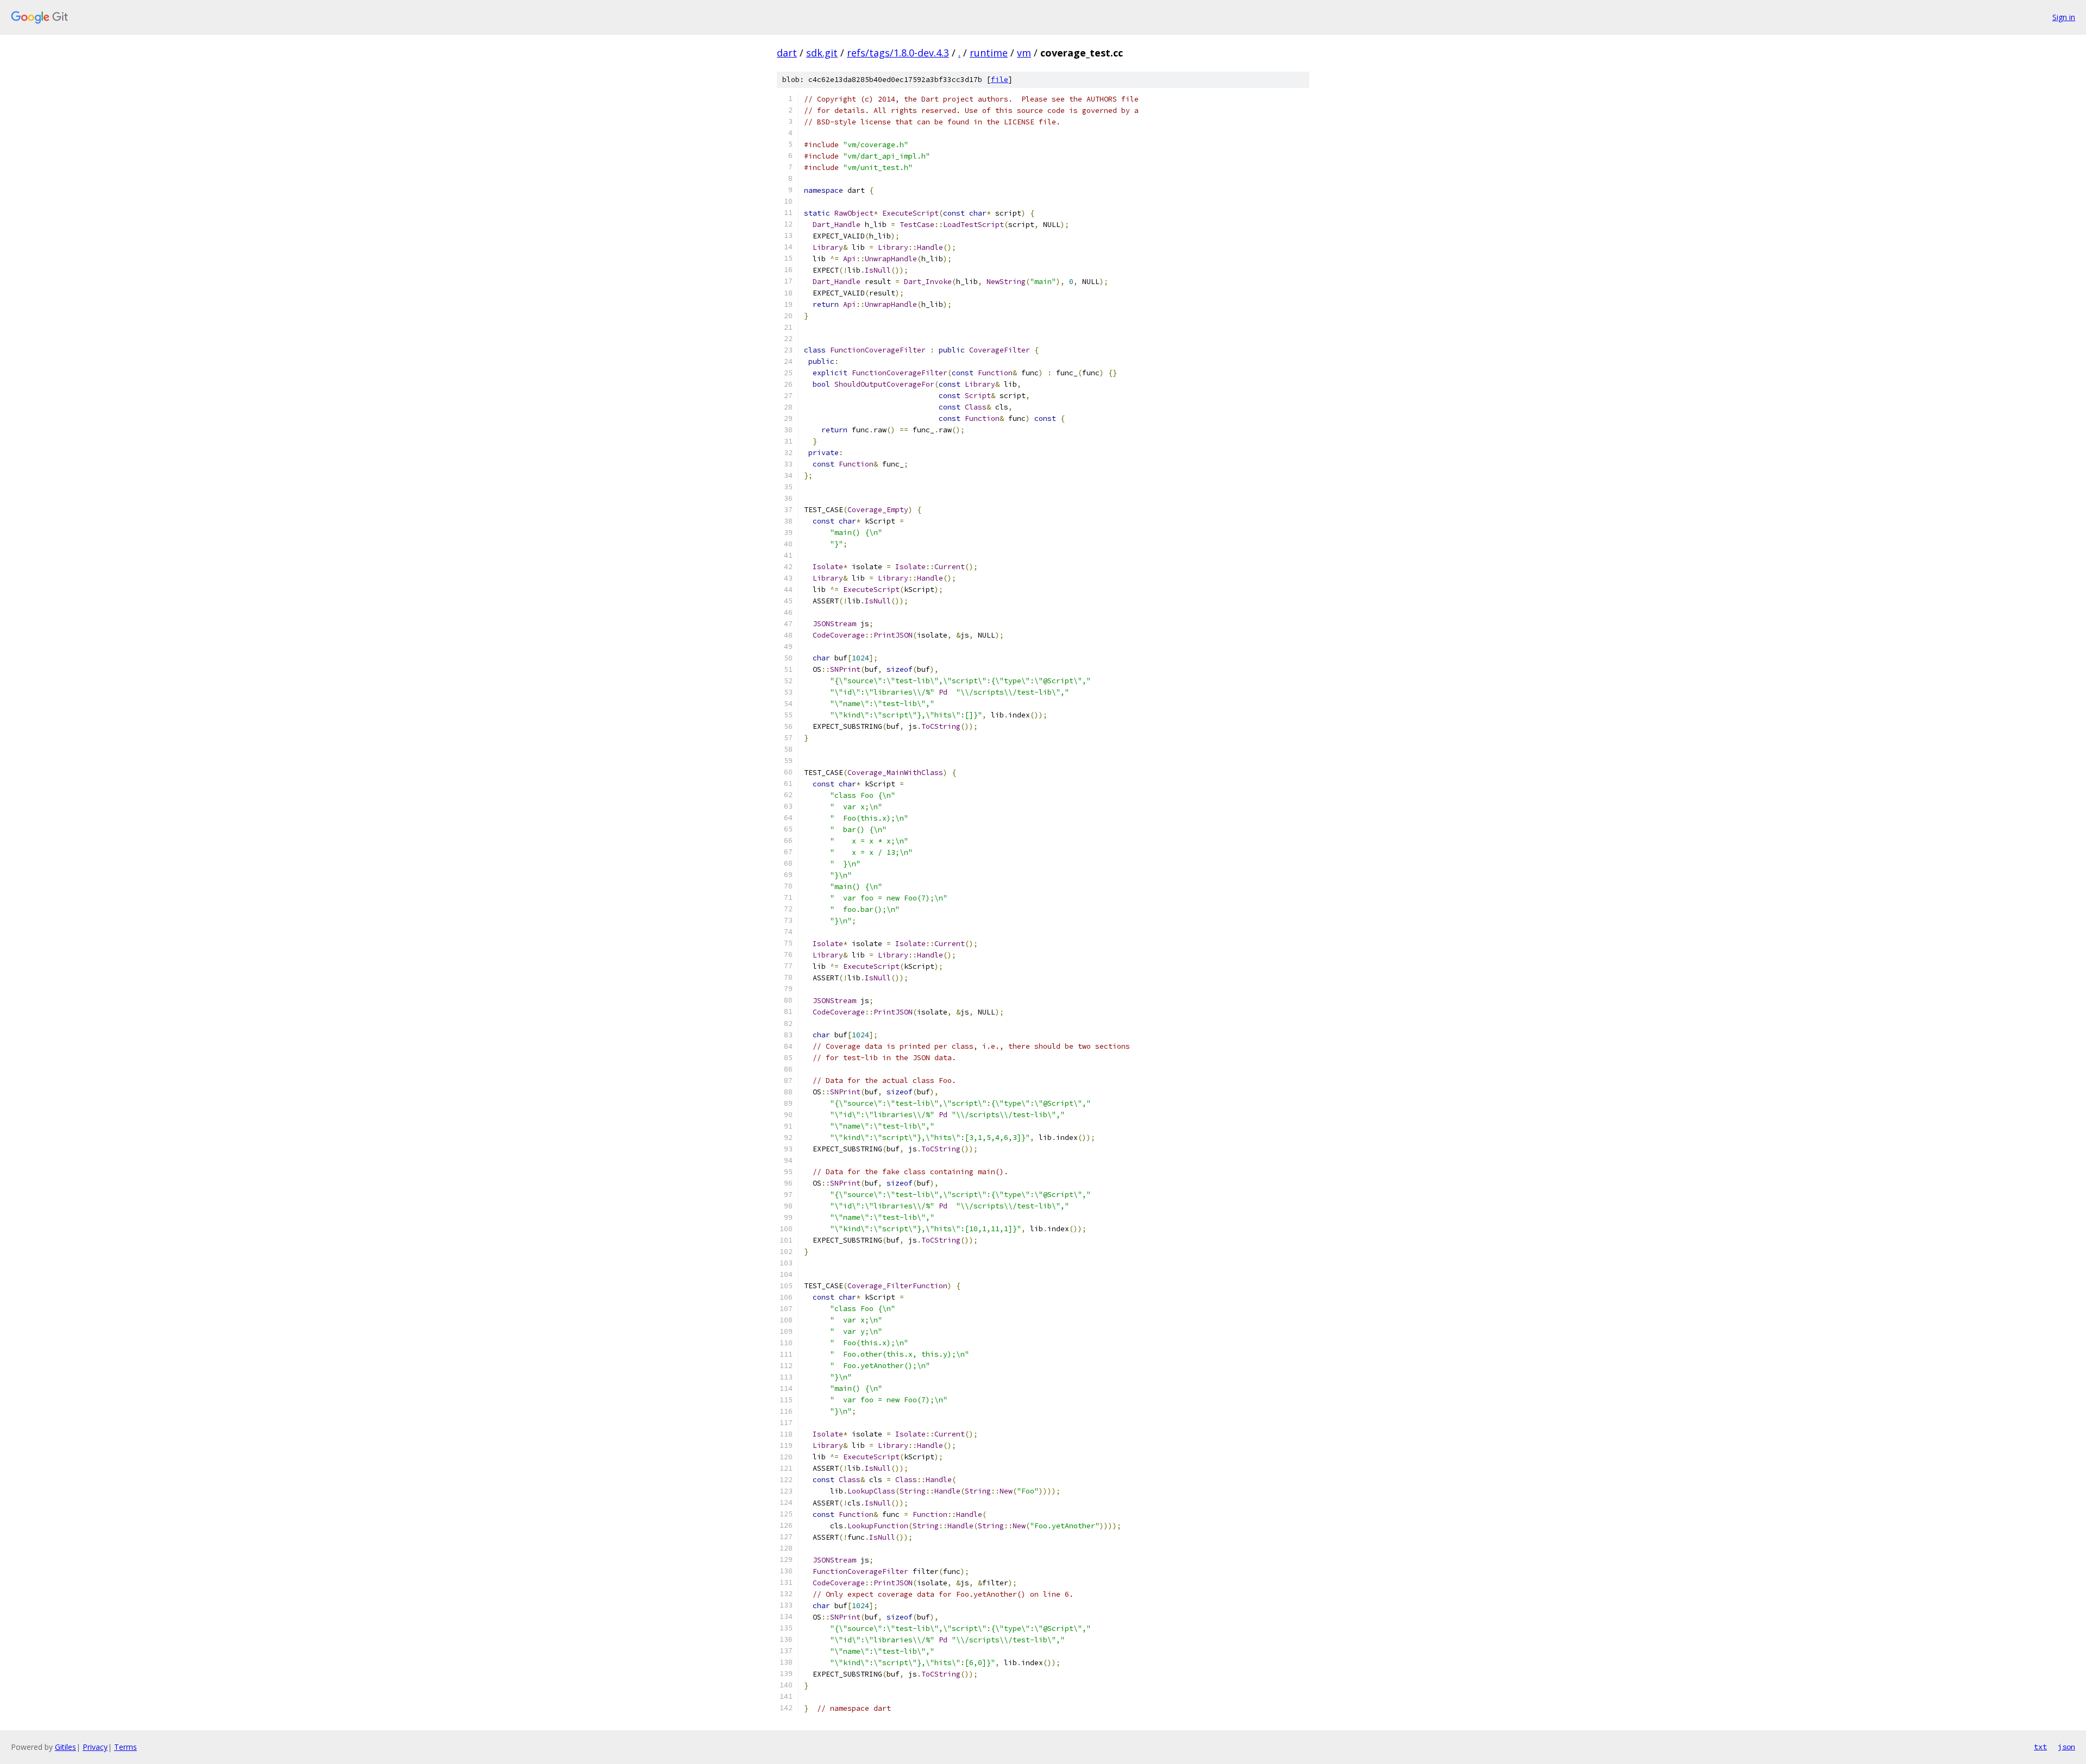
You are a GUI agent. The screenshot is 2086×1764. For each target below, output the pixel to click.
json (2066, 1747)
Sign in (2064, 17)
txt (2040, 1747)
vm (1024, 53)
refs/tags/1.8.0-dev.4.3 (898, 53)
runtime (989, 53)
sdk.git (822, 53)
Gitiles (65, 1747)
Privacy (95, 1747)
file (1000, 80)
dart (787, 53)
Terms (125, 1747)
